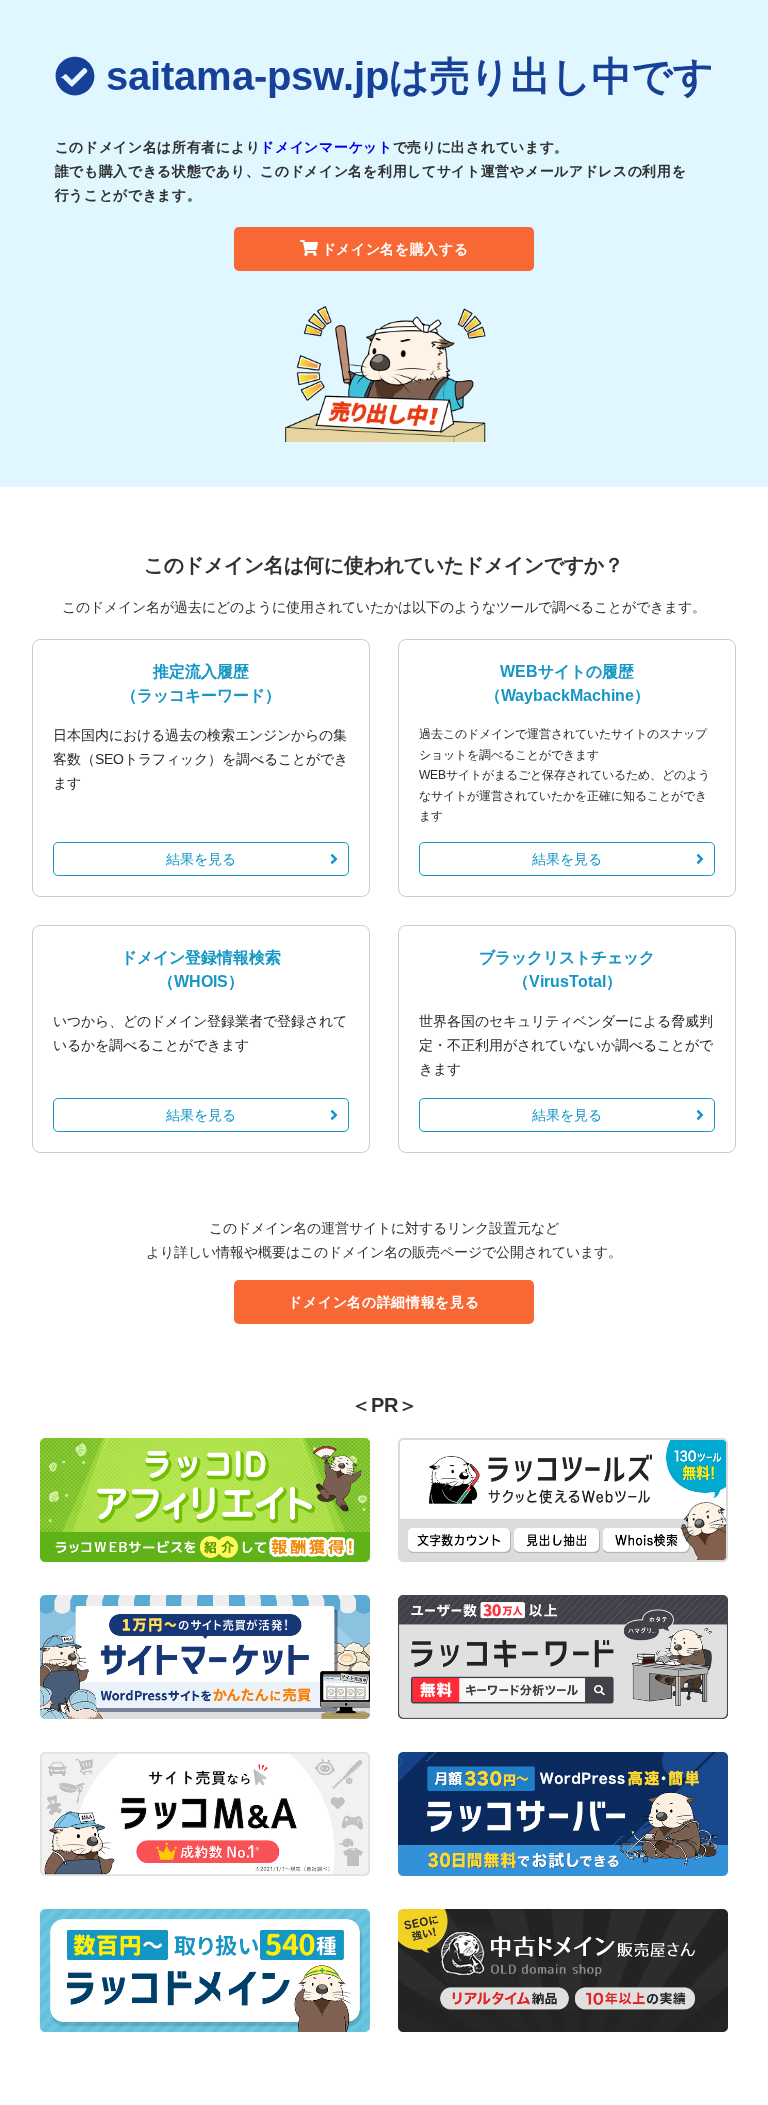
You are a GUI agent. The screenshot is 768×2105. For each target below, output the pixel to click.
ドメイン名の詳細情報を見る (383, 1302)
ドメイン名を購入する (395, 249)
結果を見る (201, 859)
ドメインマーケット (326, 147)
